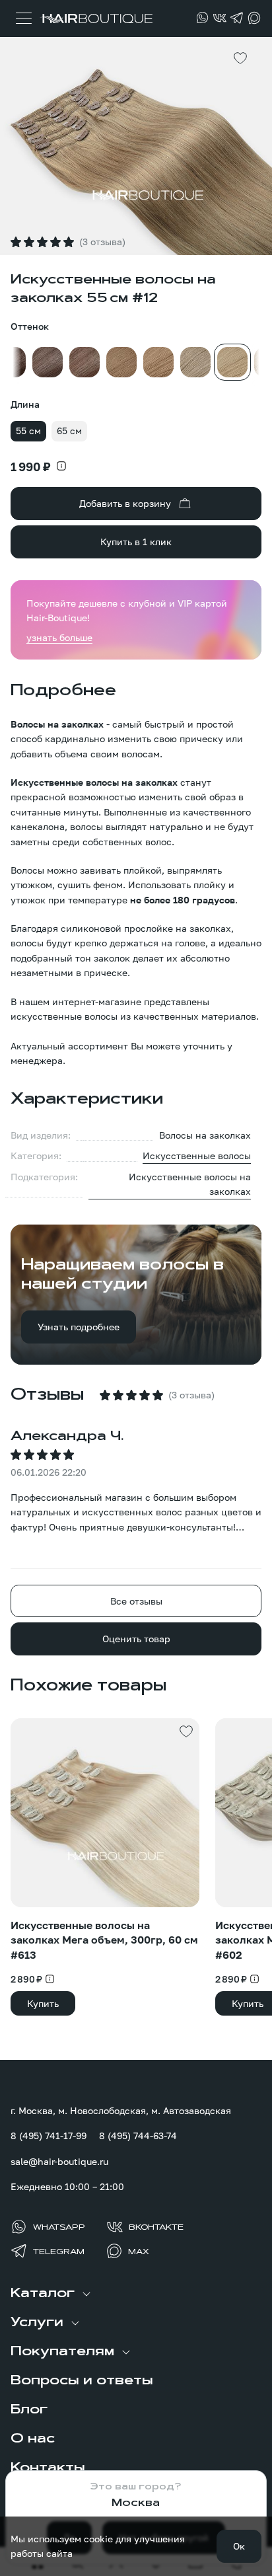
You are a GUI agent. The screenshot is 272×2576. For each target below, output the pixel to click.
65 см (69, 431)
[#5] (85, 362)
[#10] (195, 362)
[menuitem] (136, 2294)
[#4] (48, 362)
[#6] (121, 362)
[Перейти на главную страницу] (96, 19)
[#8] (158, 362)
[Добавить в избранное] (240, 58)
